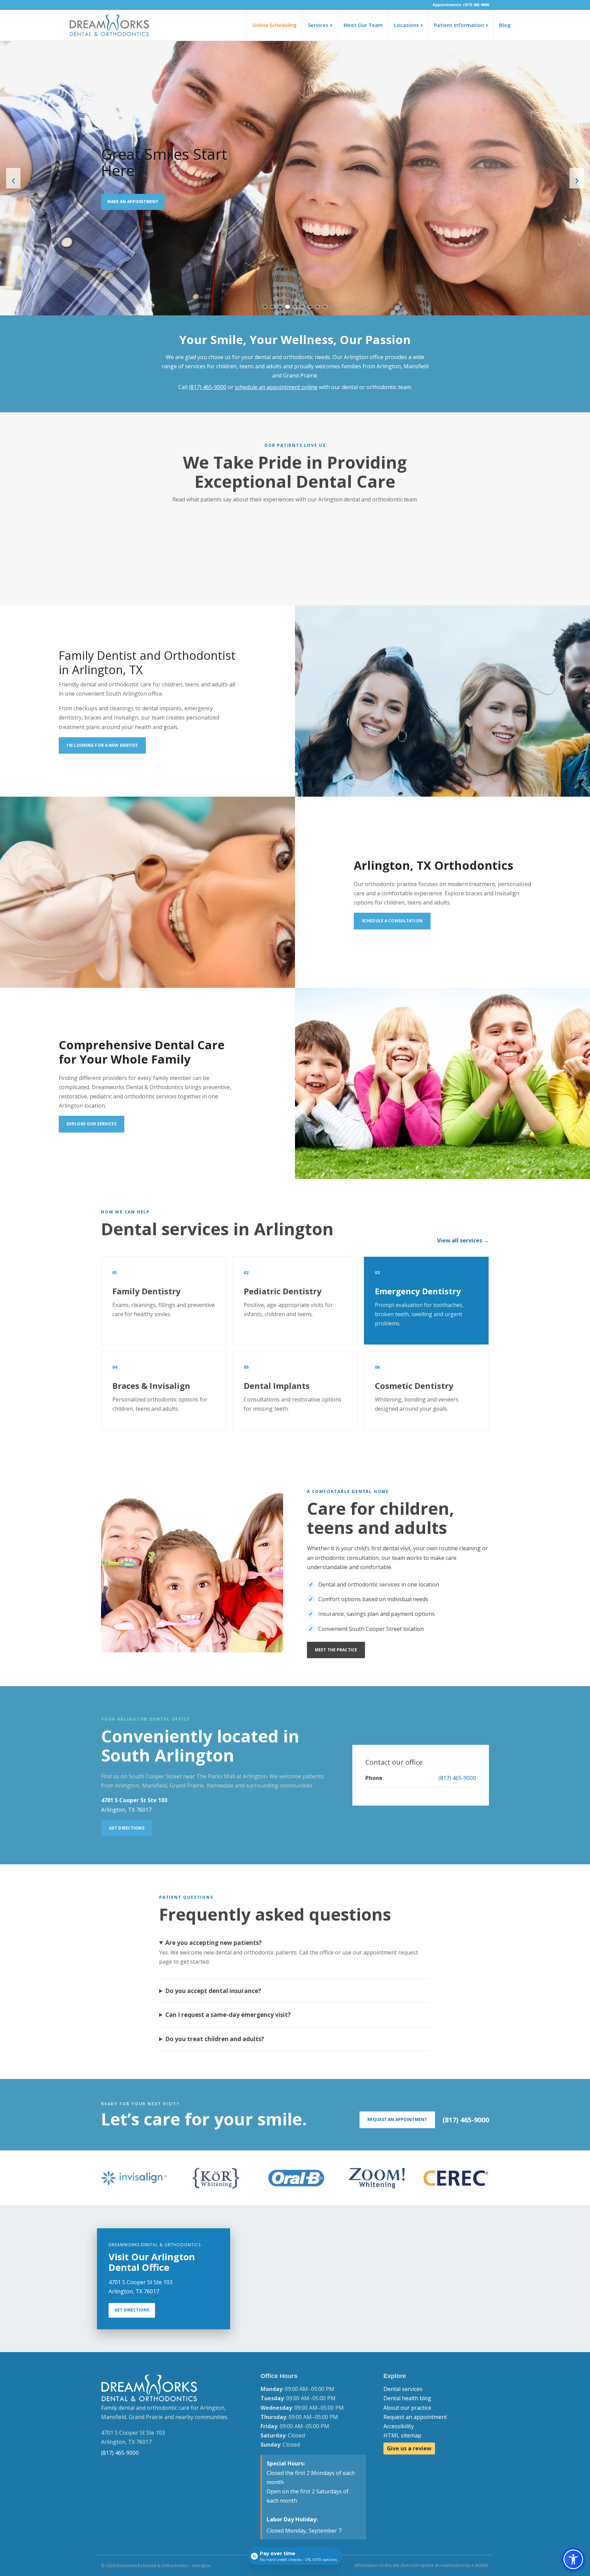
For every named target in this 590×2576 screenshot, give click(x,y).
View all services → (463, 1240)
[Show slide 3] (280, 307)
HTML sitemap (402, 2435)
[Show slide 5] (295, 307)
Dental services (403, 2389)
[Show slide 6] (303, 307)
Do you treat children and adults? (215, 2039)
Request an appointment (415, 2417)
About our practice (407, 2408)
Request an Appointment (397, 2119)
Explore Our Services (92, 1124)
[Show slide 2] (272, 307)
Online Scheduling (275, 25)
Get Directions (127, 1828)
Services (320, 25)
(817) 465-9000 (208, 387)
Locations (408, 25)
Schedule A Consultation (392, 921)
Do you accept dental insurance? (213, 1991)
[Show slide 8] (318, 307)
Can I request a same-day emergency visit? (228, 2015)
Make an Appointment (133, 202)
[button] (573, 2559)
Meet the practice (336, 1650)
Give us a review (409, 2448)
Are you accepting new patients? (214, 1943)
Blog (505, 25)
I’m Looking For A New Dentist (102, 745)
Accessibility (399, 2426)
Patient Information (461, 25)
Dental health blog (407, 2398)
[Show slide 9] (325, 307)
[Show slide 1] (265, 307)
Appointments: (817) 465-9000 (461, 5)
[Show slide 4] (287, 307)
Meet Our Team (363, 25)
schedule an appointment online (276, 387)
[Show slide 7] (310, 307)
